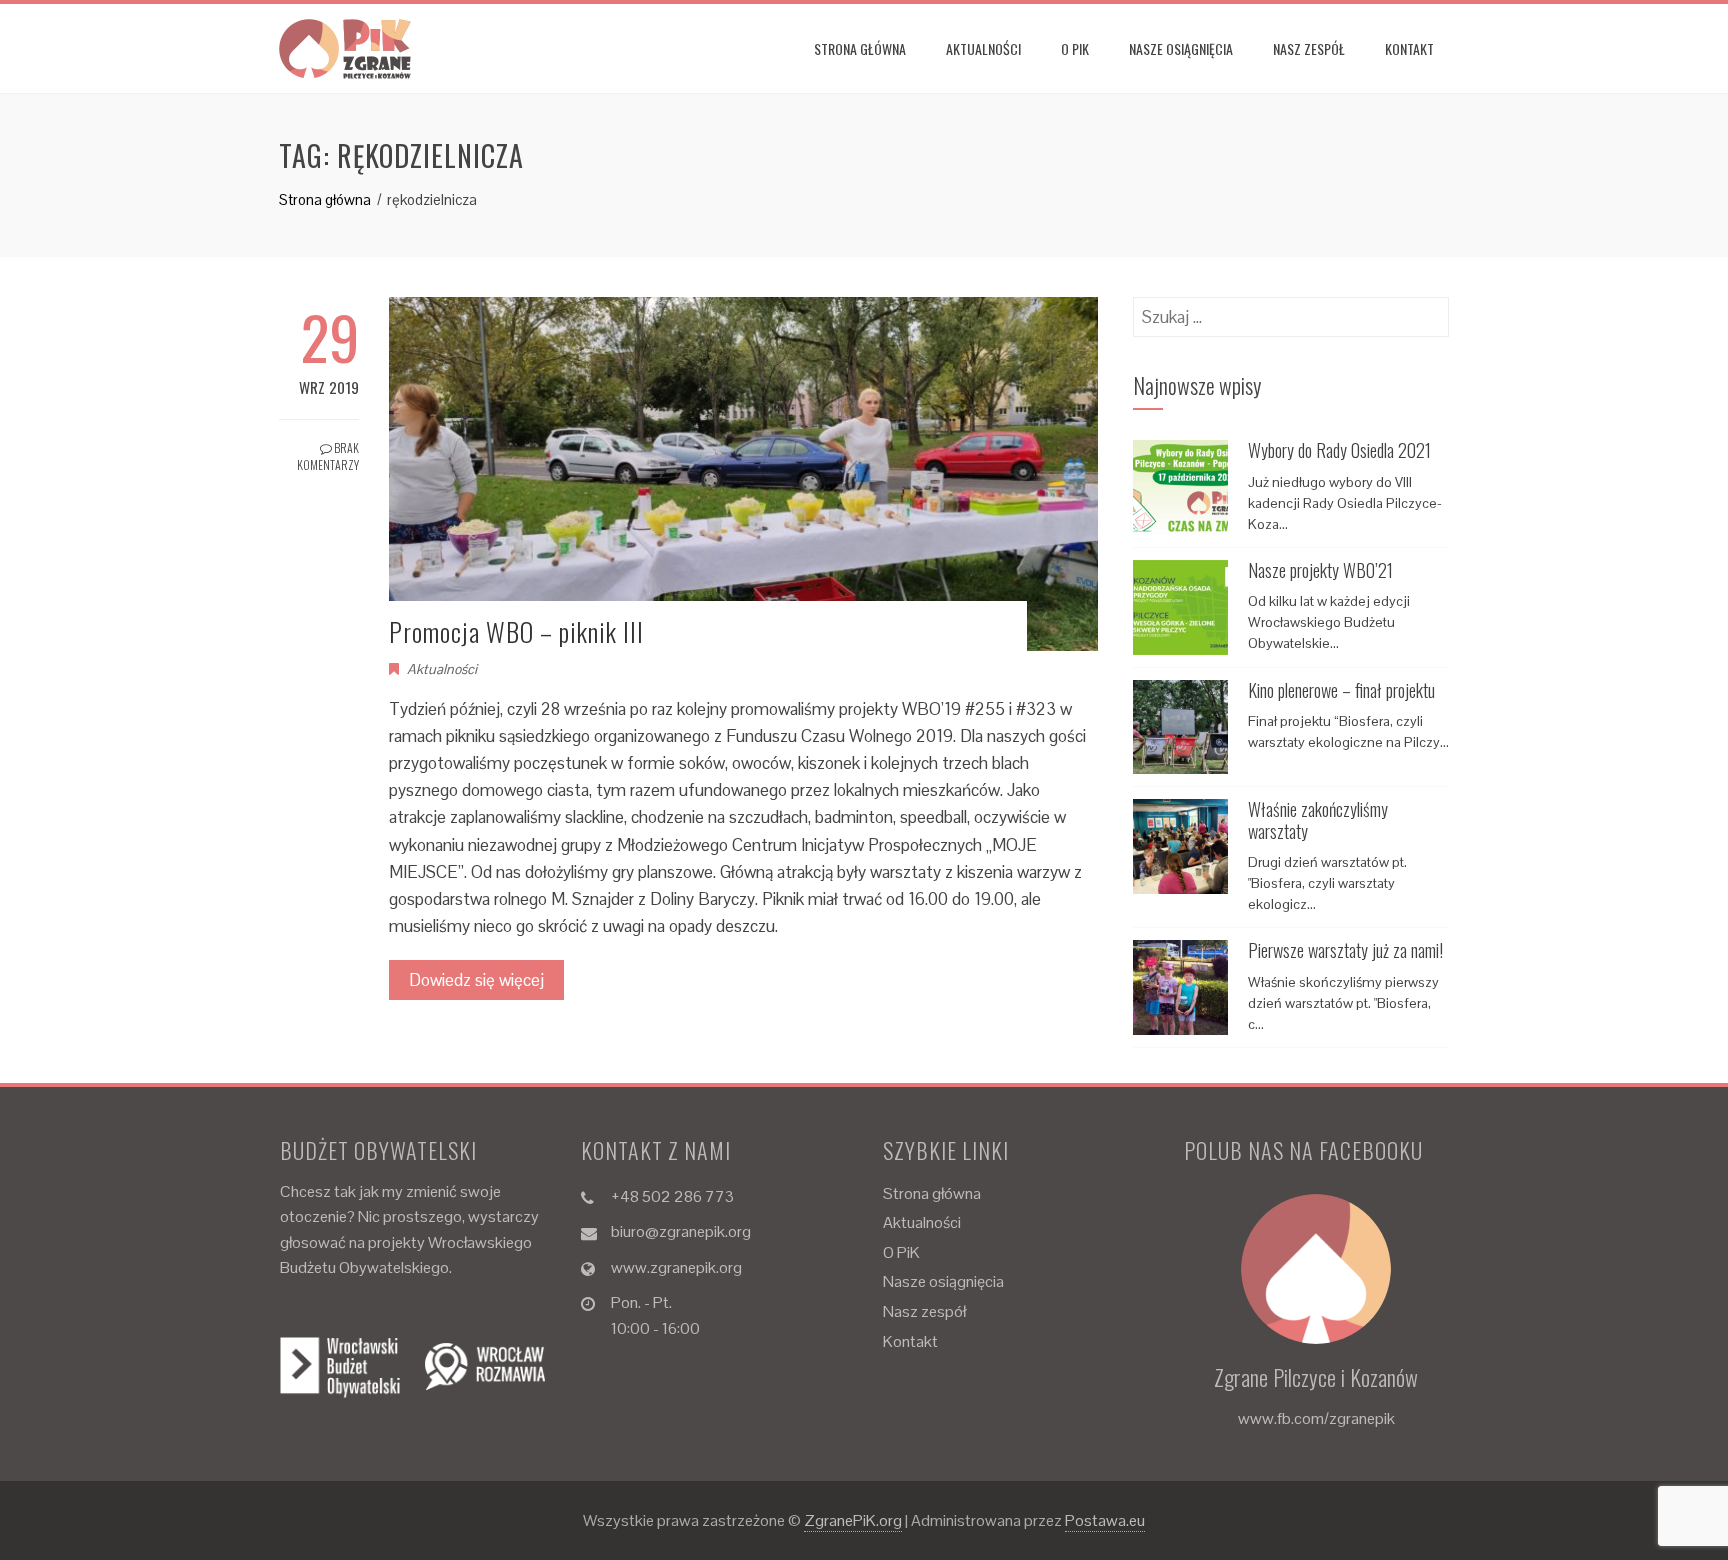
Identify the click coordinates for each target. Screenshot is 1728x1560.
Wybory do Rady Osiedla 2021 (1339, 450)
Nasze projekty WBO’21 (1320, 570)
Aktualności (983, 48)
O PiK (1075, 48)
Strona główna (860, 48)
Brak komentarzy (328, 456)
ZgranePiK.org (853, 1520)
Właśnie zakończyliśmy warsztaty (1318, 820)
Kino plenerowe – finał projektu (1341, 690)
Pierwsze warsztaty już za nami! (1345, 950)
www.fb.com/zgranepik (1316, 1418)
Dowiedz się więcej (476, 980)
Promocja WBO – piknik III (516, 631)
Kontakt (1409, 48)
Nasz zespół (1309, 48)
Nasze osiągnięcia (1181, 48)
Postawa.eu (1105, 1520)
